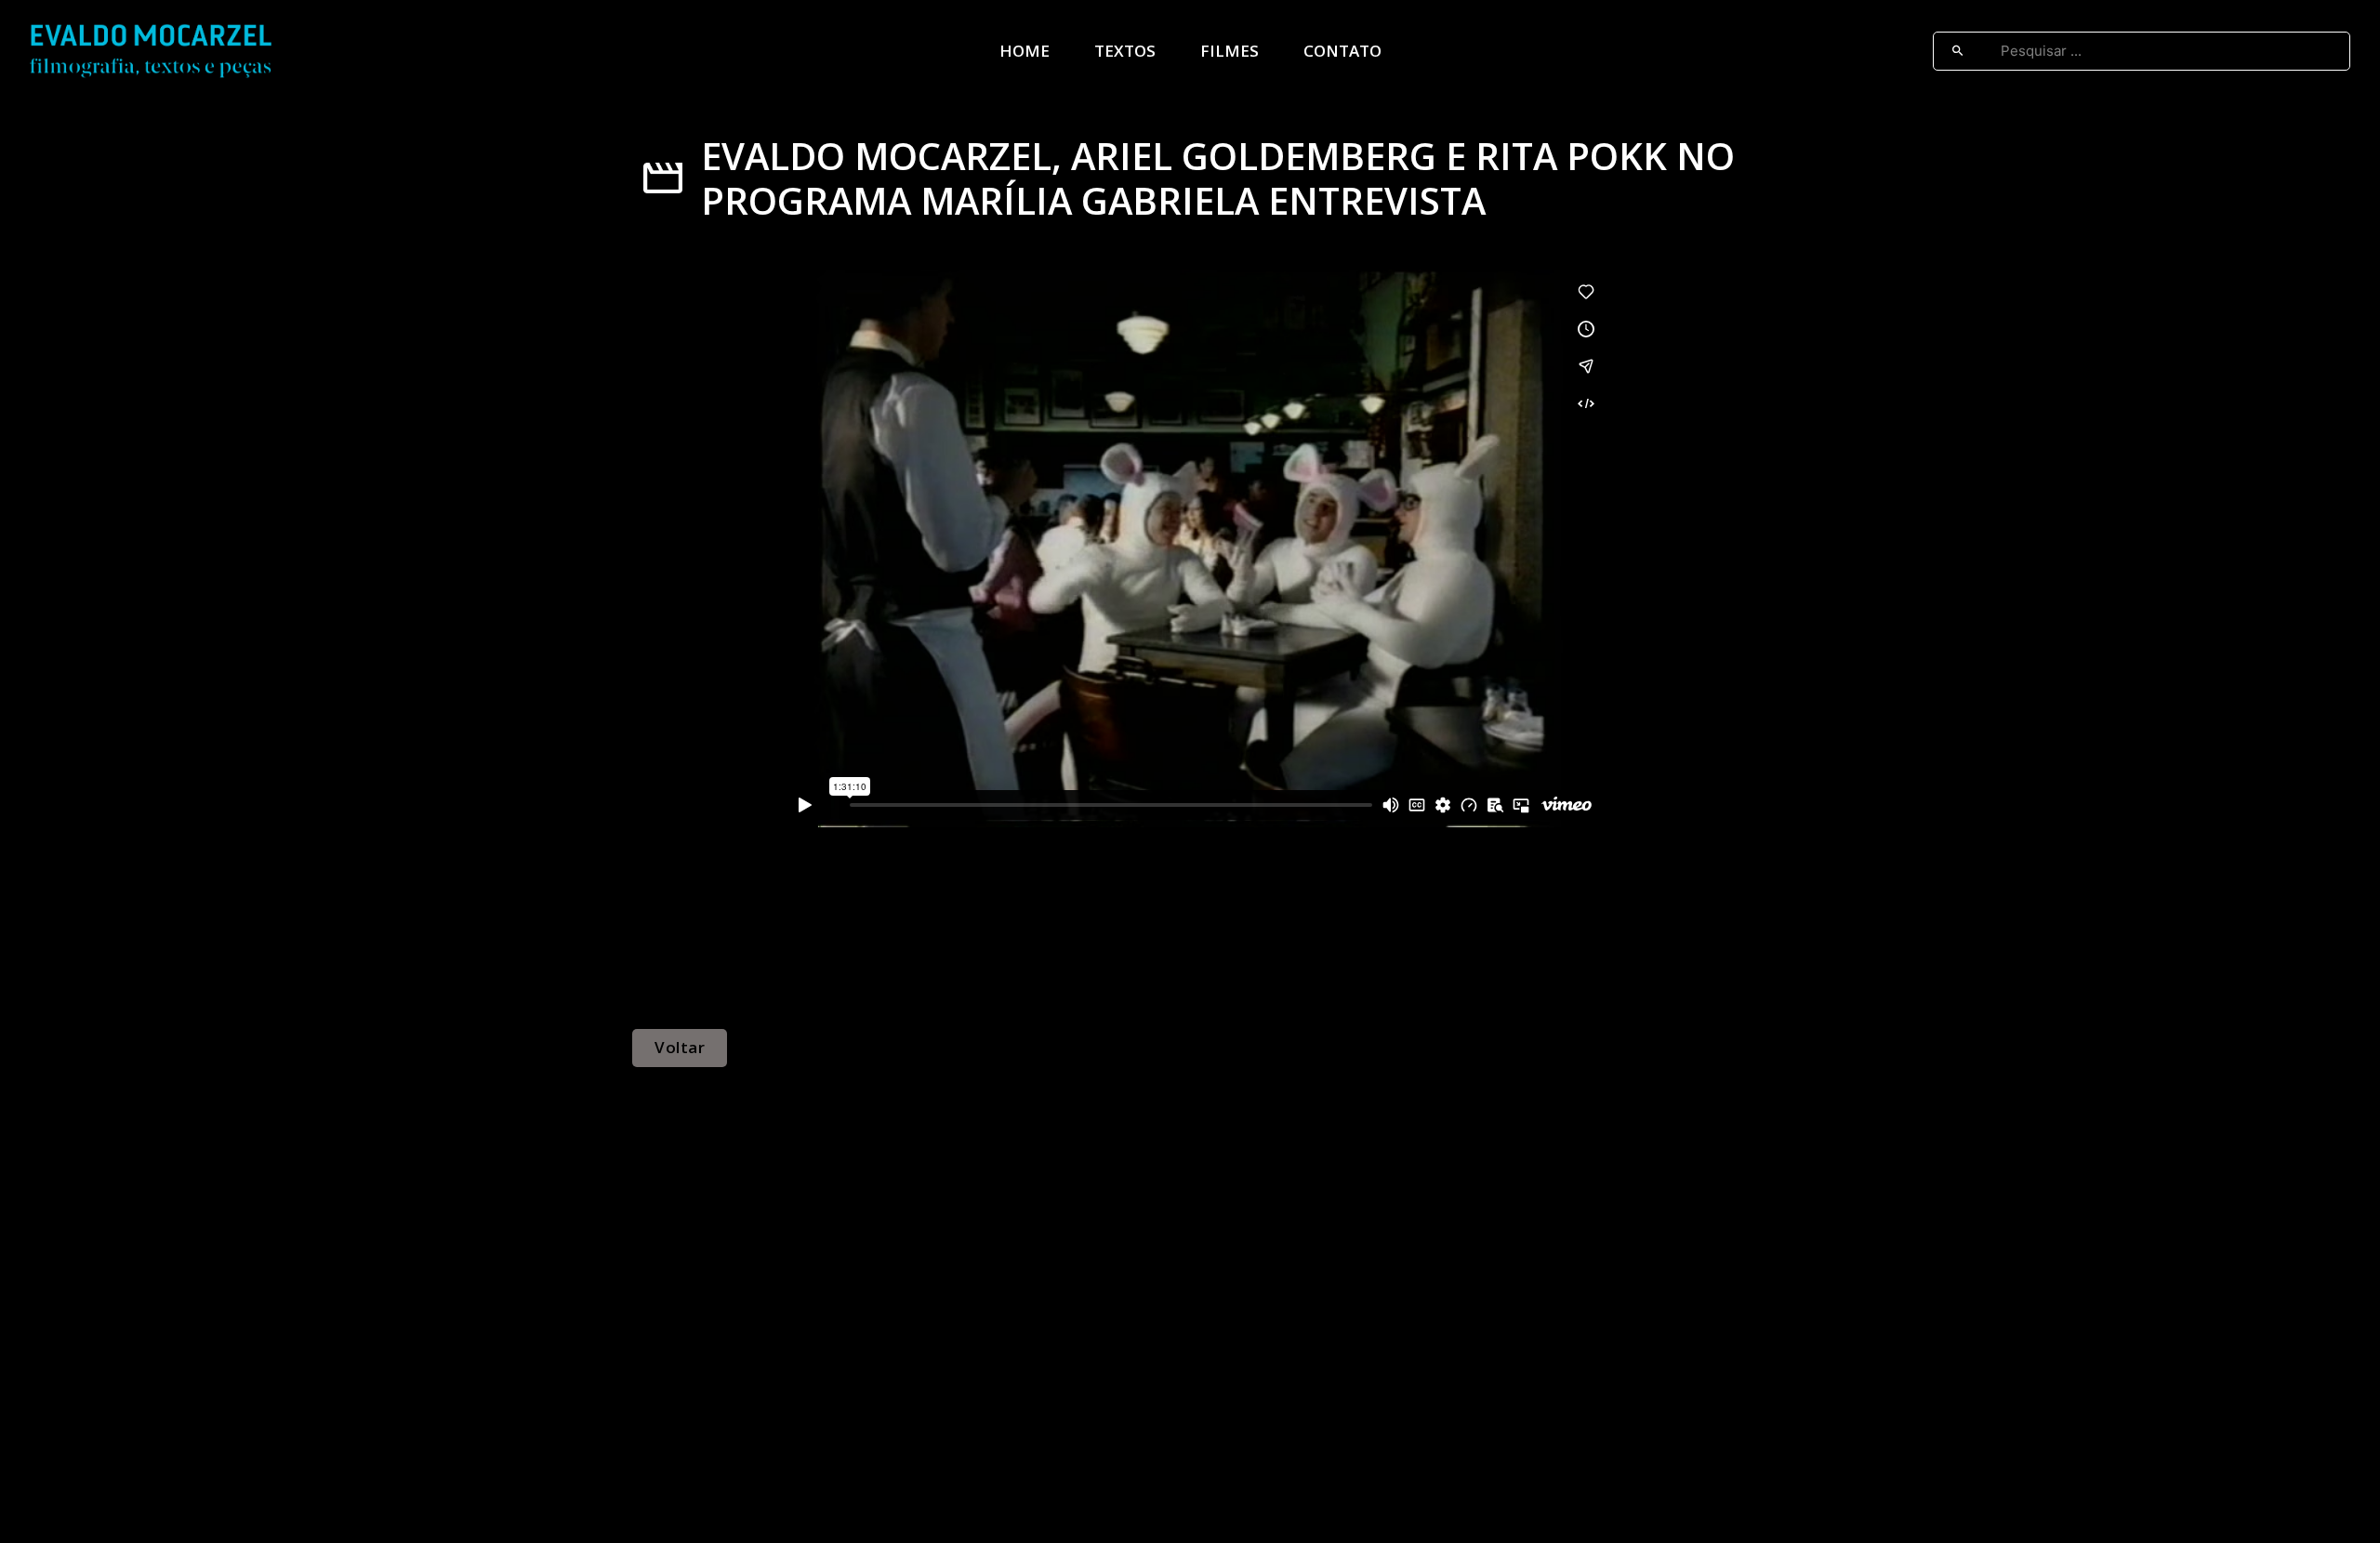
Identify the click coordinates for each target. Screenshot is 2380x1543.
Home (1025, 51)
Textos (1125, 51)
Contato (1342, 51)
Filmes (1230, 51)
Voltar (680, 1047)
